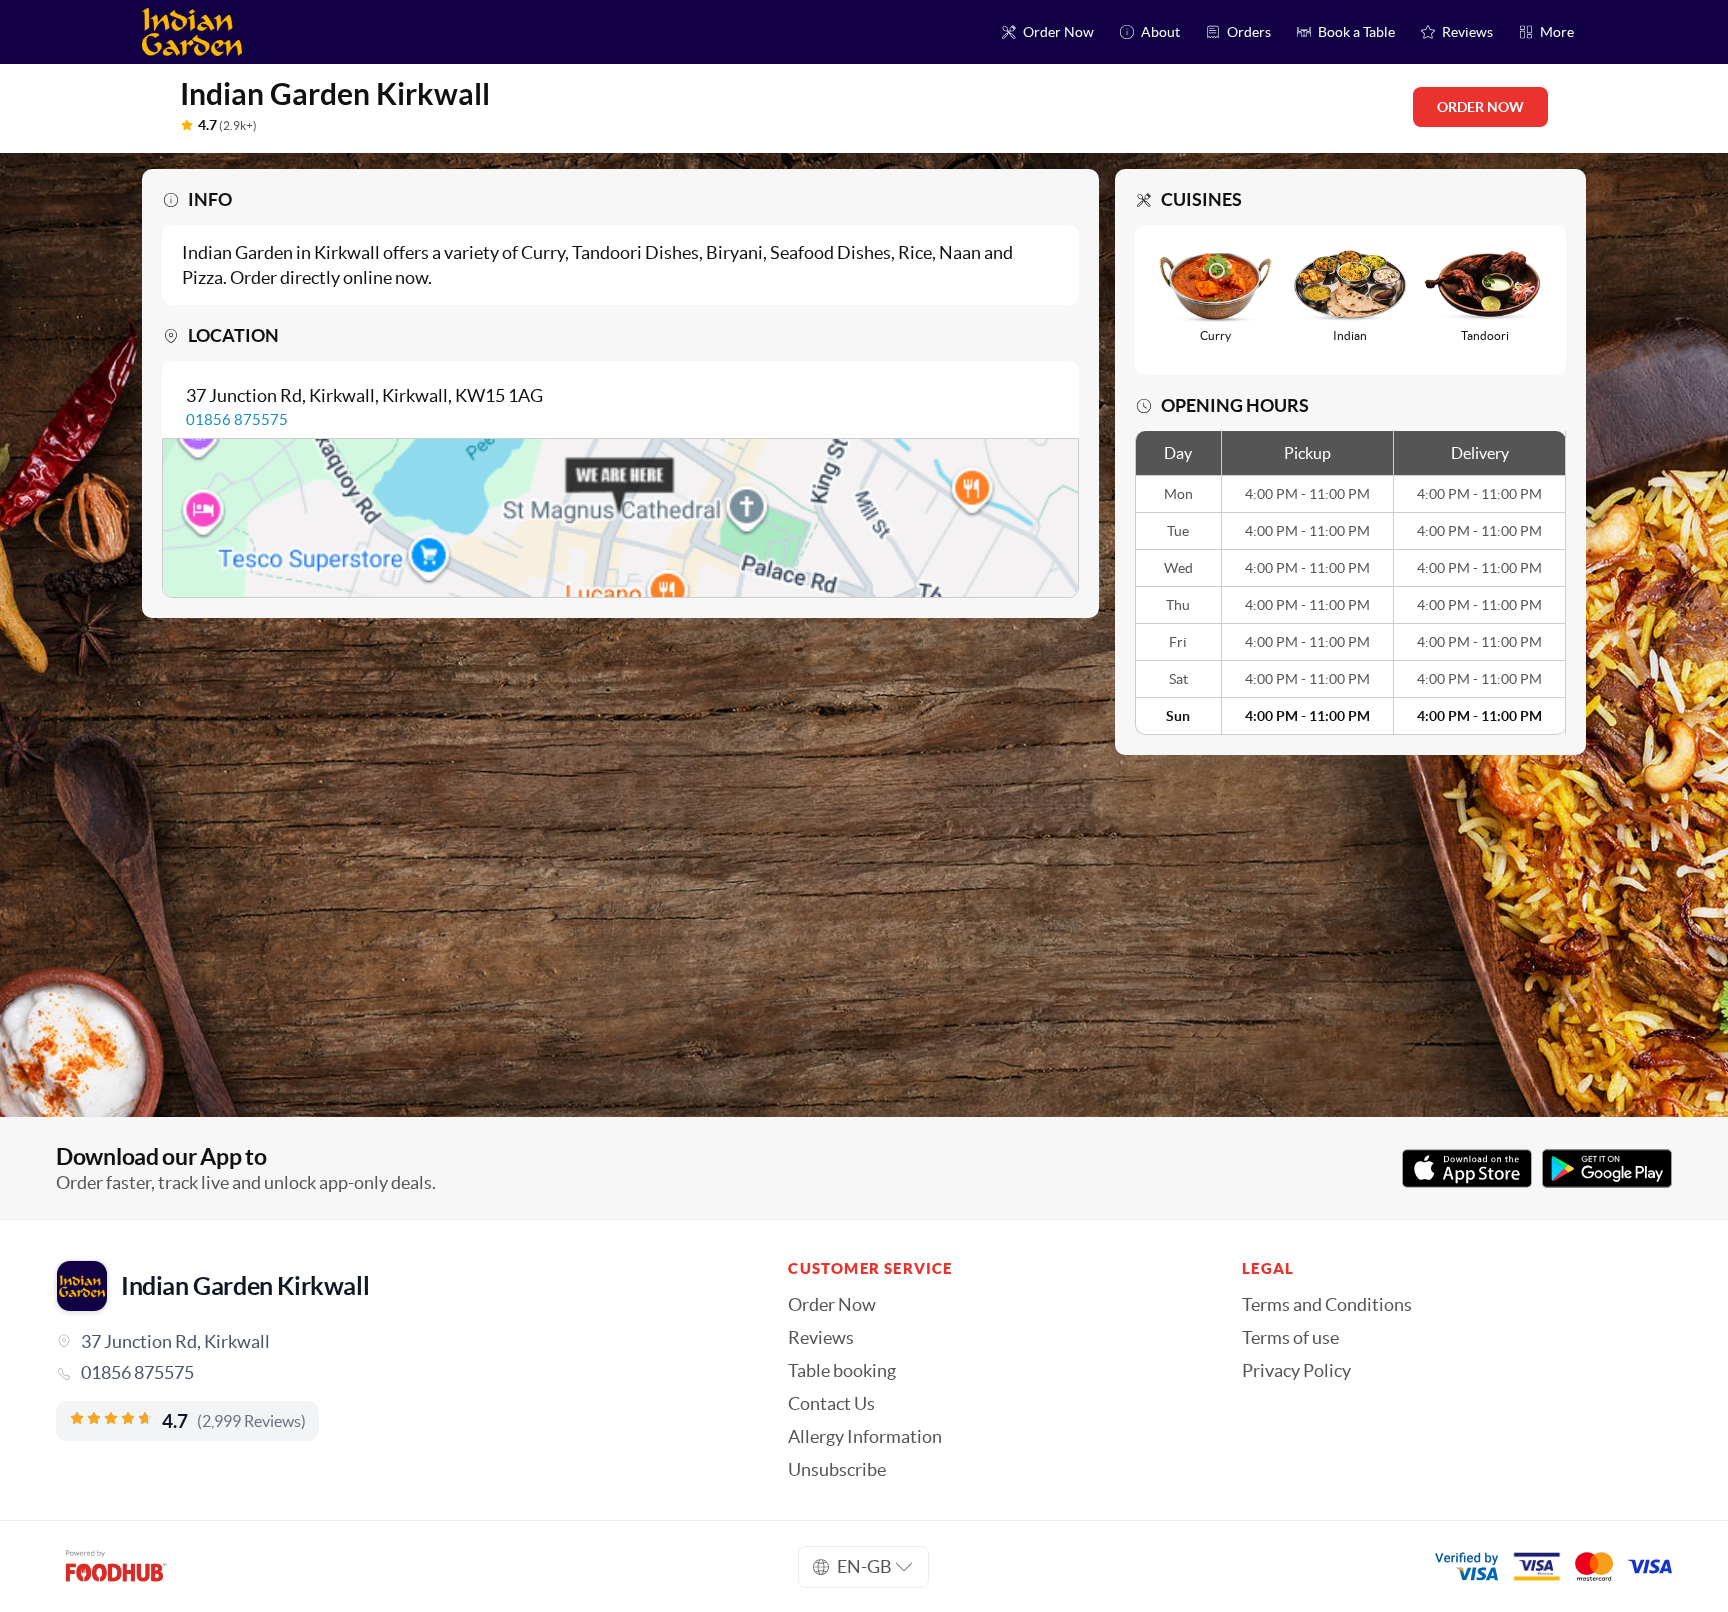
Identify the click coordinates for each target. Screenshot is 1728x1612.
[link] (394, 1373)
